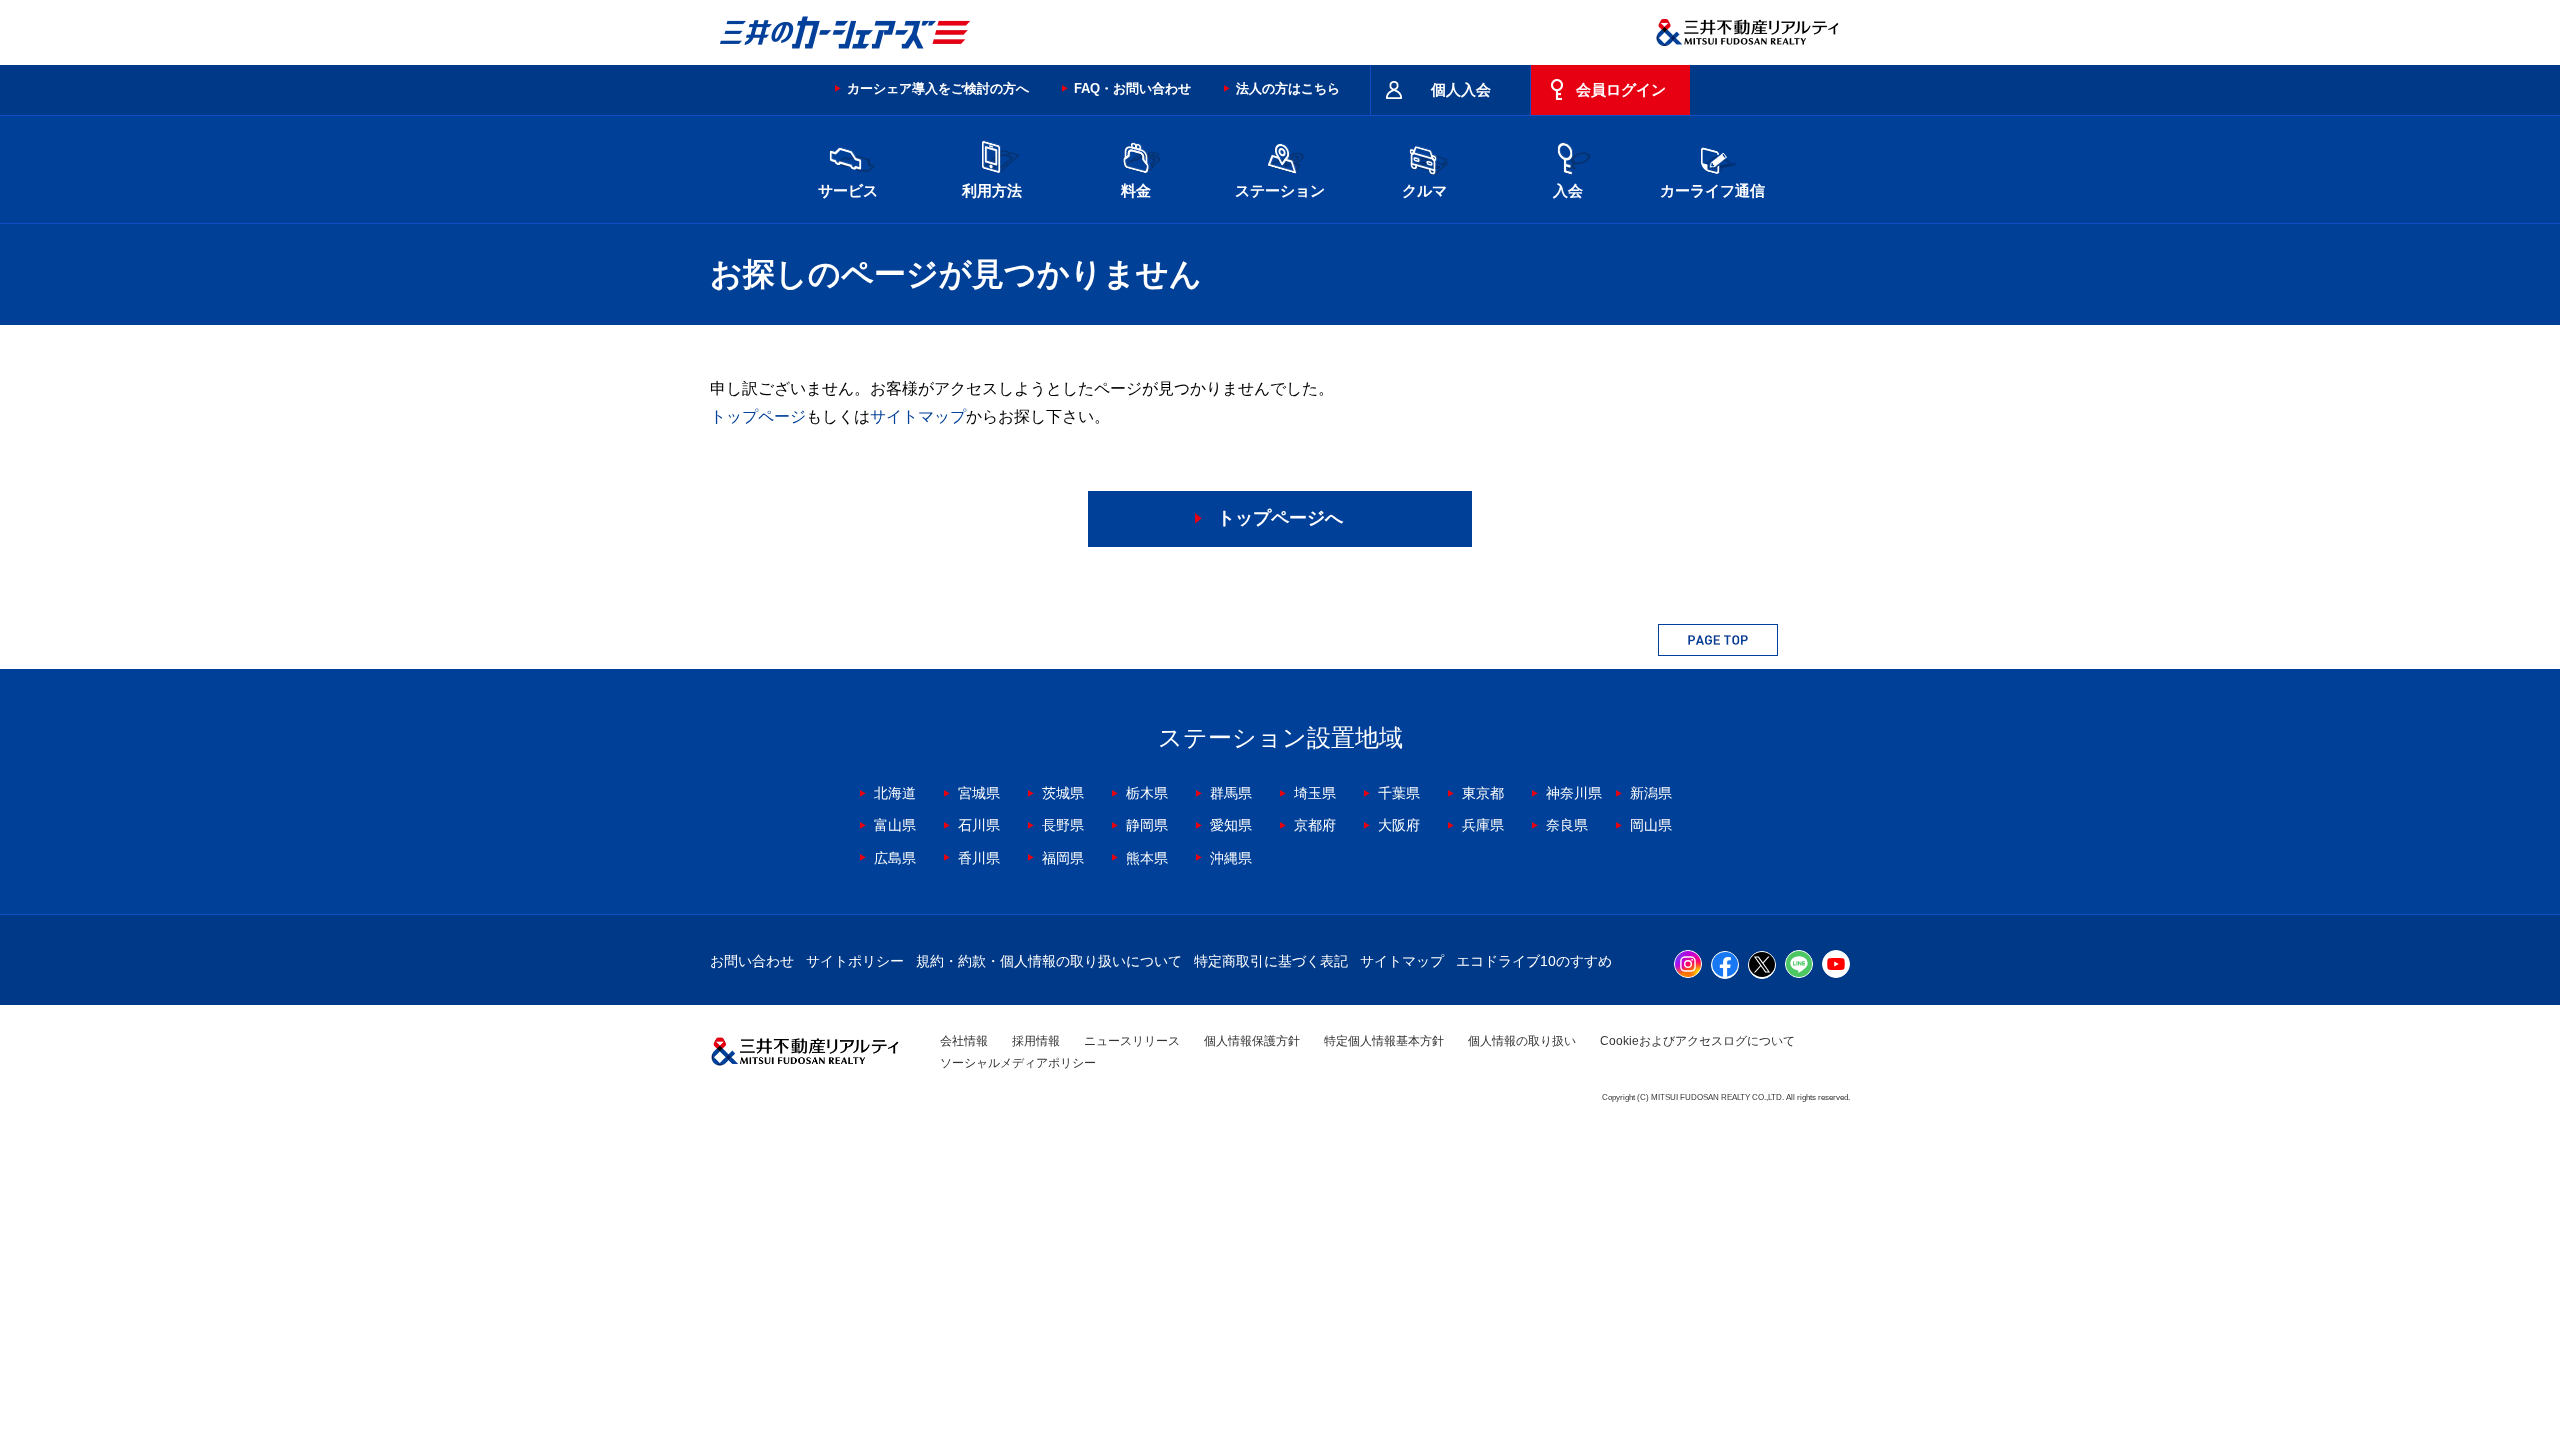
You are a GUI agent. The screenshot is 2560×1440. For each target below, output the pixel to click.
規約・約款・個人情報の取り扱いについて (1049, 961)
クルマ (1424, 190)
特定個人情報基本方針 (1384, 1041)
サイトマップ (918, 416)
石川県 (979, 825)
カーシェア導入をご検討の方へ (938, 88)
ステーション (1280, 190)
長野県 (1063, 825)
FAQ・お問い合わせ (1132, 88)
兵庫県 (1483, 825)
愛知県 (1231, 825)
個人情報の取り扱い (1522, 1041)
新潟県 (1651, 793)
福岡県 (1063, 858)
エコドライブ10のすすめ (1534, 961)
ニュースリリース (1132, 1041)
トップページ (758, 416)
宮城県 (979, 793)
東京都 (1483, 793)
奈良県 (1567, 825)
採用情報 (1036, 1041)
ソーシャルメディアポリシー (1018, 1063)
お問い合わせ (752, 961)
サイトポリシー (855, 961)
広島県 (895, 858)
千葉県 (1399, 793)
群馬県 (1231, 793)
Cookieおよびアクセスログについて (1697, 1041)
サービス (848, 190)
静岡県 (1147, 825)
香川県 (979, 858)
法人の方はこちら (1288, 88)
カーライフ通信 (1712, 190)
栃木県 (1147, 793)
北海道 (895, 793)
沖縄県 (1231, 858)
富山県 (895, 825)
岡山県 (1651, 825)
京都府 (1315, 825)
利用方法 (992, 190)
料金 (1136, 190)
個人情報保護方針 (1252, 1041)
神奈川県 (1574, 793)
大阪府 (1399, 825)
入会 (1568, 190)
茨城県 (1063, 793)
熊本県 (1147, 858)
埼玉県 (1315, 793)
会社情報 (964, 1041)
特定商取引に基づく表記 (1271, 961)
